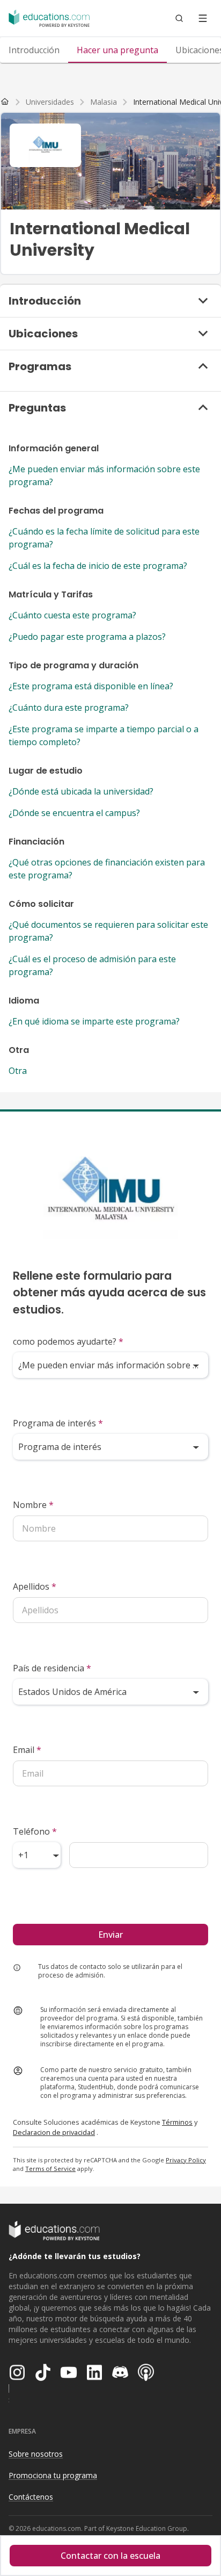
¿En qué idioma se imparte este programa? (94, 1021)
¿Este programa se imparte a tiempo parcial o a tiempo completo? (104, 735)
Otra (18, 1071)
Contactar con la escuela (110, 2556)
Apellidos (35, 1586)
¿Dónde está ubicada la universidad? (81, 791)
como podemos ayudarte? (68, 1341)
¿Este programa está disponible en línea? (91, 686)
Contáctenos (31, 2497)
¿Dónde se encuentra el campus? (74, 813)
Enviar (110, 1935)
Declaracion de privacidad (54, 2132)
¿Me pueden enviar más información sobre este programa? (104, 475)
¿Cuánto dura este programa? (69, 708)
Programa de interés (58, 1423)
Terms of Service (50, 2169)
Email (27, 1750)
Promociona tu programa (53, 2475)
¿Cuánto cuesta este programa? (72, 615)
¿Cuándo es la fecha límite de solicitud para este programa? (104, 538)
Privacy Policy (186, 2160)
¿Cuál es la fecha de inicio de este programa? (98, 566)
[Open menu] (203, 18)
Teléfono (35, 1831)
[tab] (34, 50)
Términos (177, 2122)
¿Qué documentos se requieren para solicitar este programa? (108, 931)
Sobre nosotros (36, 2454)
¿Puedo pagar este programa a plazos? (87, 637)
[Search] (179, 18)
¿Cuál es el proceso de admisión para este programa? (92, 965)
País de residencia (52, 1668)
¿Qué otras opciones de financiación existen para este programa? (107, 869)
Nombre (33, 1505)
